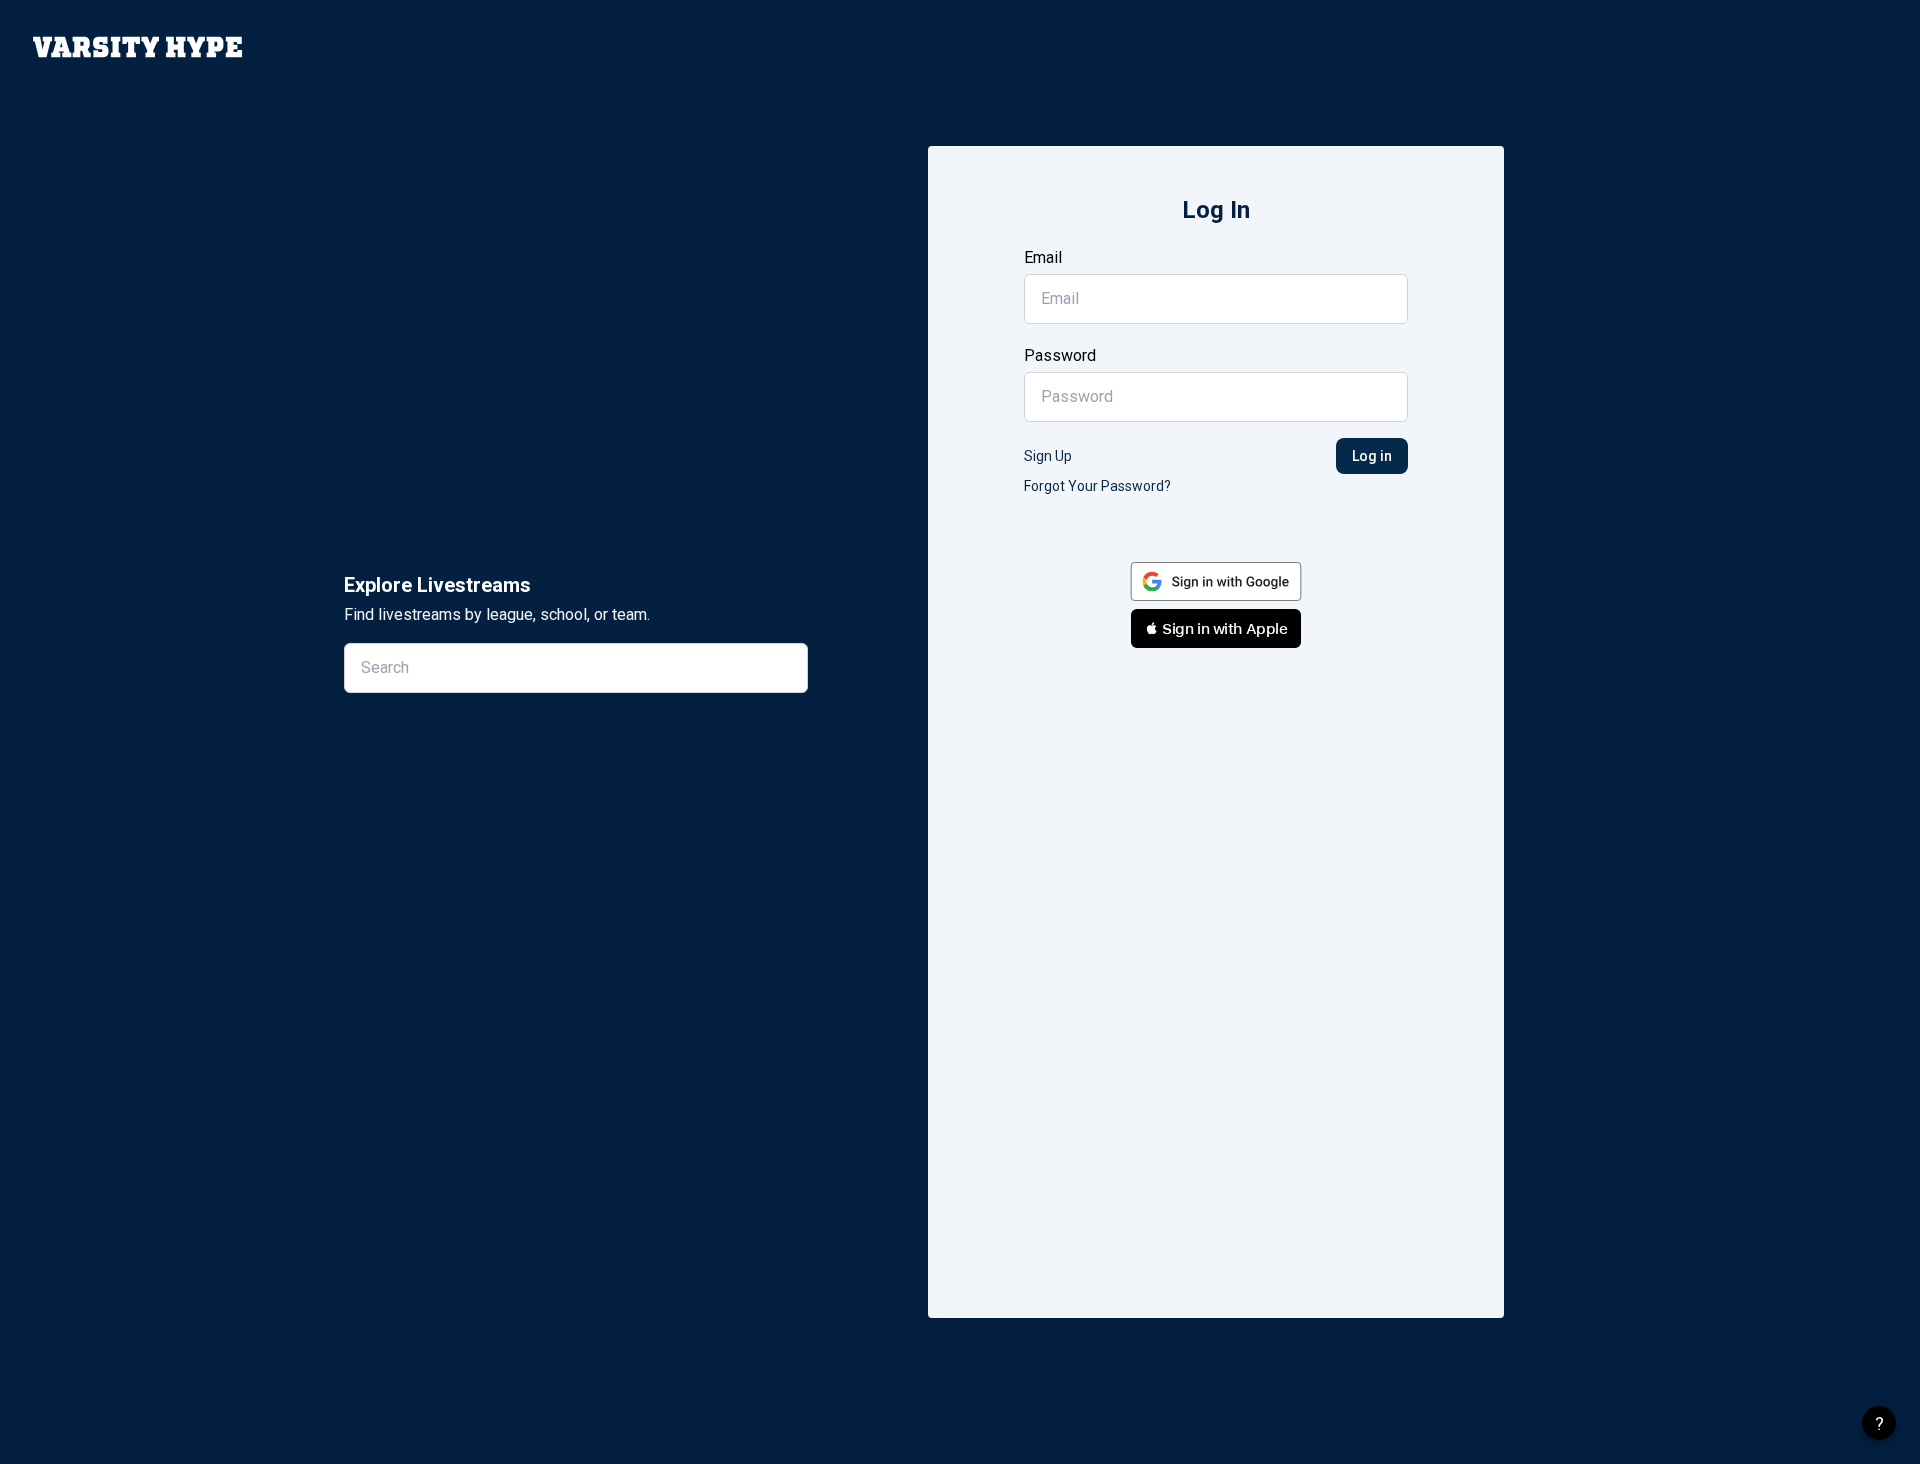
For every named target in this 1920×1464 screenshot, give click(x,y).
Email (1043, 257)
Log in (1372, 456)
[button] (1216, 628)
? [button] (1879, 1423)
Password (1060, 355)
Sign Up (1048, 456)
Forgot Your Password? (1097, 486)
